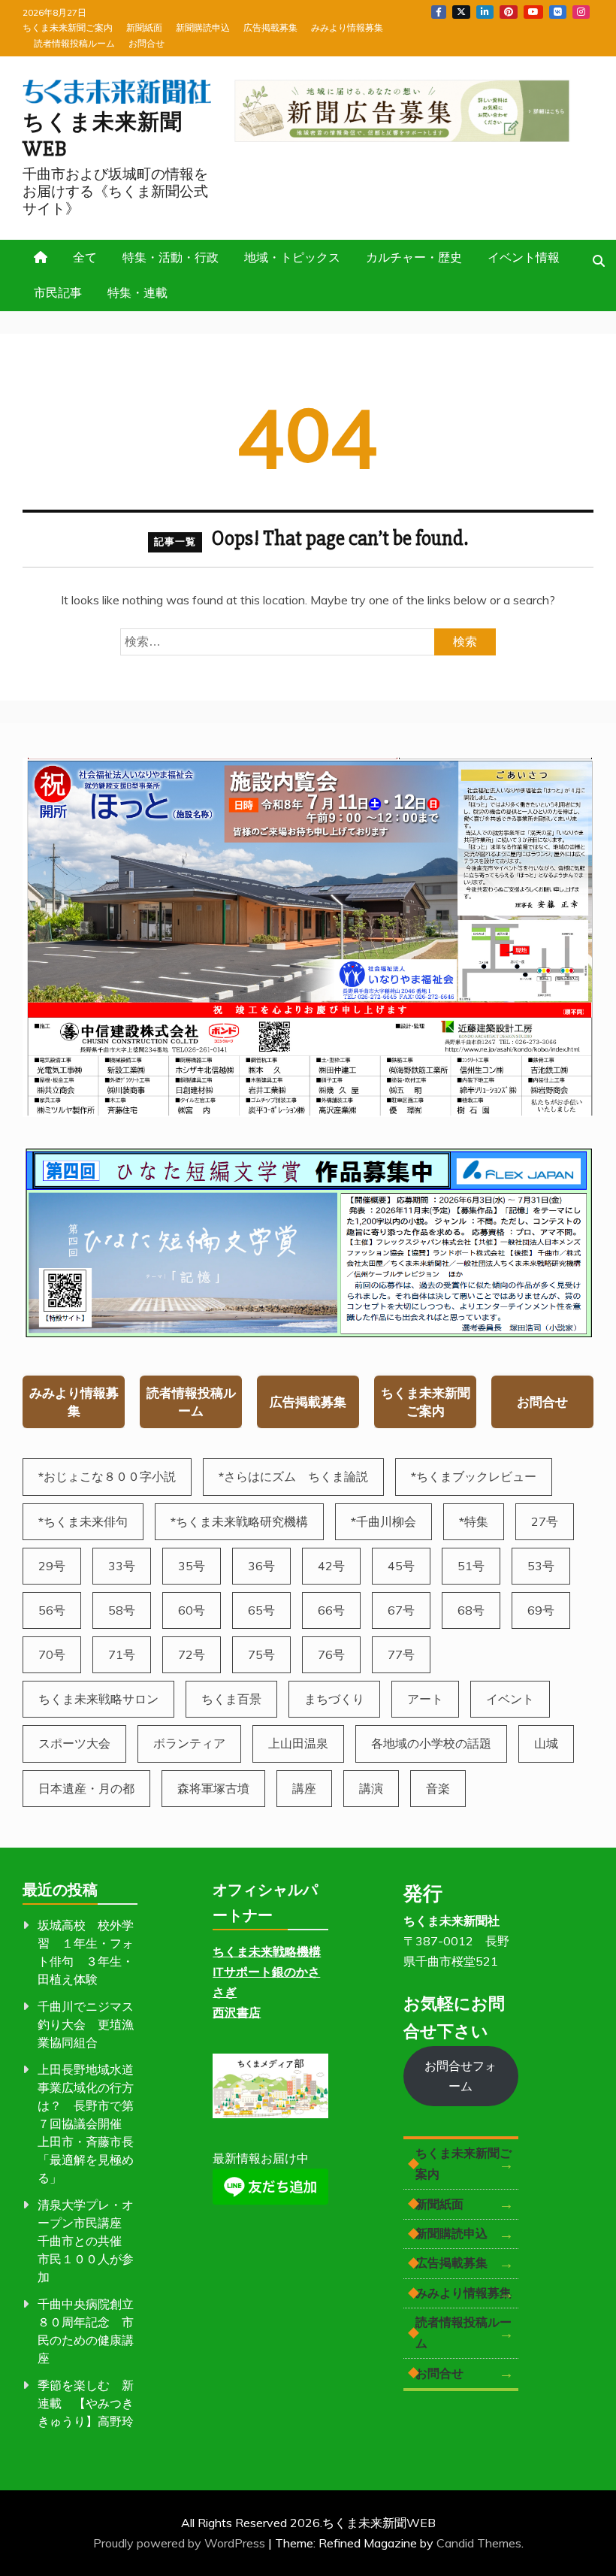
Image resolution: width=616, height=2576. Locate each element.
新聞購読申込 (203, 27)
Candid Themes (479, 2543)
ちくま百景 (231, 1699)
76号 (331, 1654)
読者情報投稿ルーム (74, 43)
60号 (192, 1610)
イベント (510, 1699)
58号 (122, 1610)
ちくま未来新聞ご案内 (68, 27)
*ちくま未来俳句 (83, 1521)
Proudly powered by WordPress (181, 2543)
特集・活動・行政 (171, 257)
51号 (471, 1566)
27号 (545, 1521)
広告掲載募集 (270, 27)
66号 (331, 1610)
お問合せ (146, 43)
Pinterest (509, 12)
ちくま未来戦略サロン (98, 1699)
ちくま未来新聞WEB (103, 136)
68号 (471, 1610)
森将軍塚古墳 (213, 1788)
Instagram (581, 12)
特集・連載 (137, 292)
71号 (122, 1654)
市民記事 (58, 292)
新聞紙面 (144, 27)
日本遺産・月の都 (86, 1788)
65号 (261, 1610)
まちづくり (334, 1699)
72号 (192, 1654)
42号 (331, 1566)
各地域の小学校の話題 (431, 1743)
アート (425, 1699)
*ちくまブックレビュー (474, 1476)
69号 (541, 1610)
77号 (401, 1654)
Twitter (461, 12)
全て (85, 257)
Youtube (533, 12)
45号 (401, 1566)
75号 (261, 1654)
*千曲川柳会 (383, 1521)
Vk (558, 12)
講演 (371, 1788)
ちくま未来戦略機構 (267, 1951)
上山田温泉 (298, 1743)
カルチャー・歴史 (414, 257)
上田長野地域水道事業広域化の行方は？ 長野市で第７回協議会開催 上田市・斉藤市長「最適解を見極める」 (86, 2123)
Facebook (439, 12)
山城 (546, 1743)
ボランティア (189, 1743)
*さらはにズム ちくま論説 (293, 1476)
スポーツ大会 (74, 1743)
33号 (122, 1566)
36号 (261, 1566)
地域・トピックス (292, 257)
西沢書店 (237, 2012)
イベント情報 (524, 257)
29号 (52, 1566)
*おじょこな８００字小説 (107, 1476)
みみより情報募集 (347, 27)
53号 (541, 1566)
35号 (192, 1566)
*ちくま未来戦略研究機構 (239, 1521)
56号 (52, 1610)
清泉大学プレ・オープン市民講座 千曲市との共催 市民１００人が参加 (86, 2241)
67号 (401, 1610)
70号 (52, 1654)
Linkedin (485, 12)
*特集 (474, 1521)
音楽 (438, 1788)
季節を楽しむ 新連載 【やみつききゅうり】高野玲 (86, 2403)
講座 (304, 1788)
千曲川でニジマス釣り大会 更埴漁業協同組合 (86, 2024)
